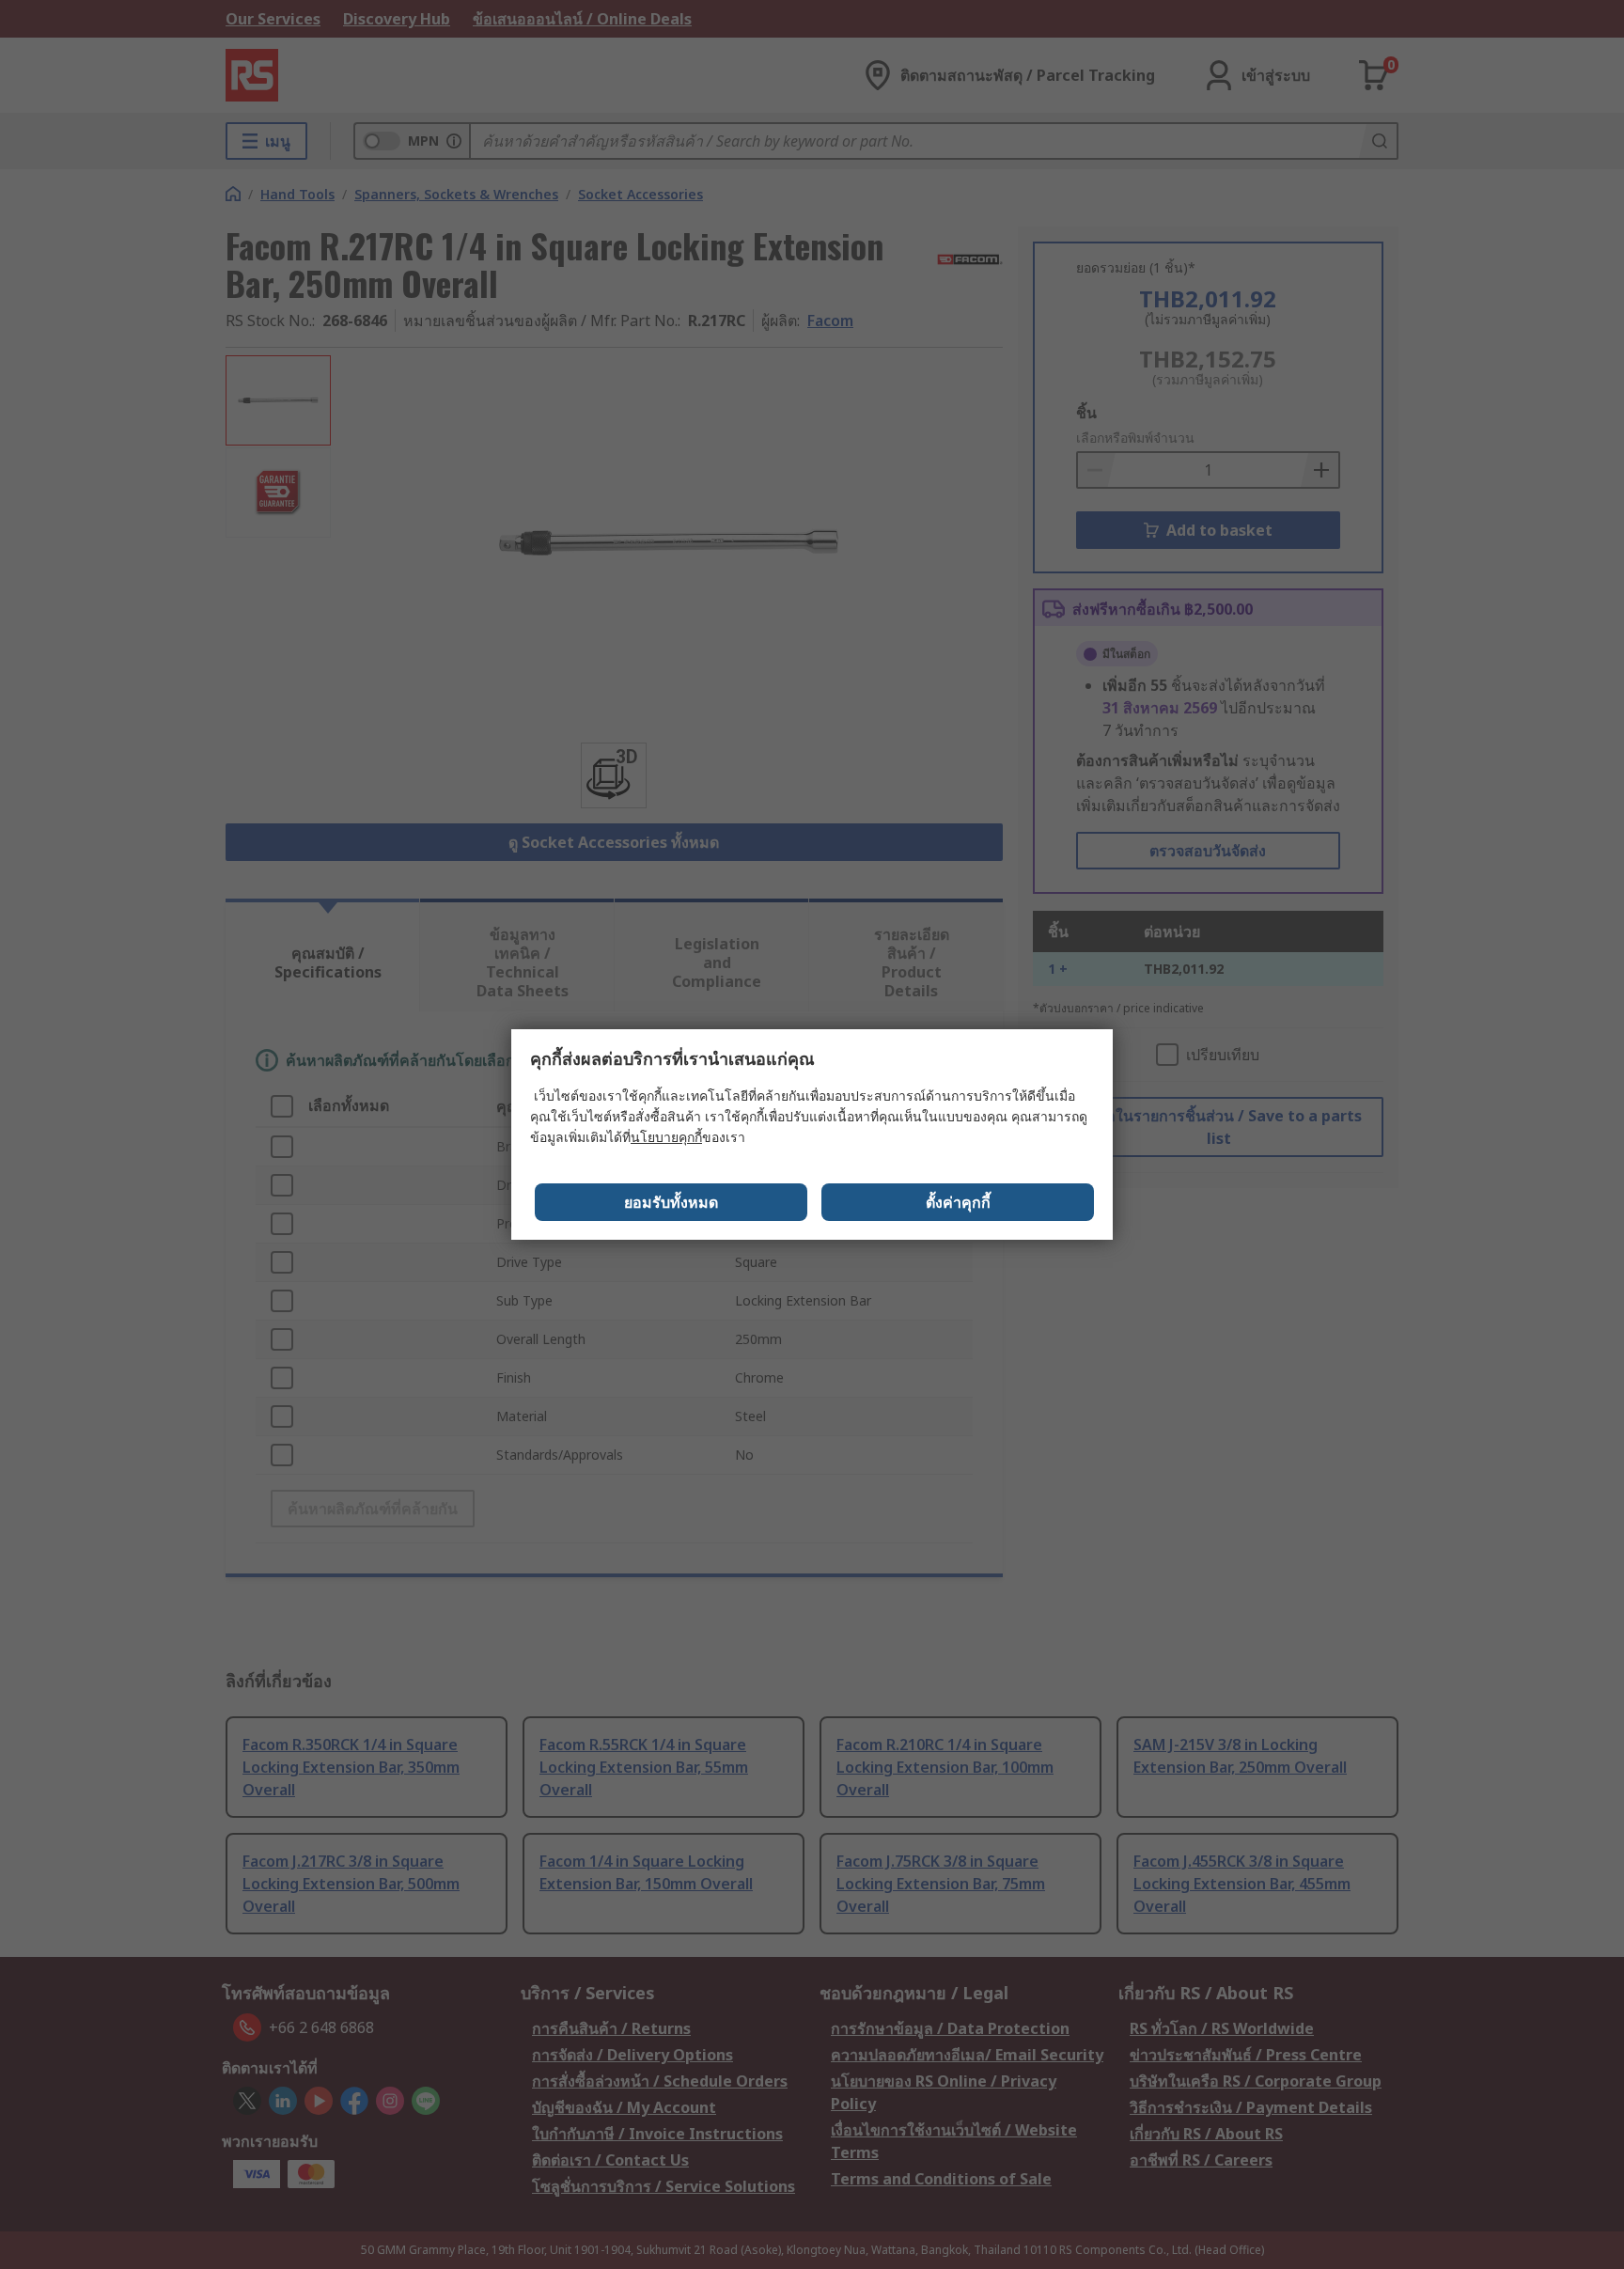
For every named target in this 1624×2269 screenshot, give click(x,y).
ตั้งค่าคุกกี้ (958, 1202)
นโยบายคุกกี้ (666, 1137)
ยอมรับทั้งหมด (671, 1202)
